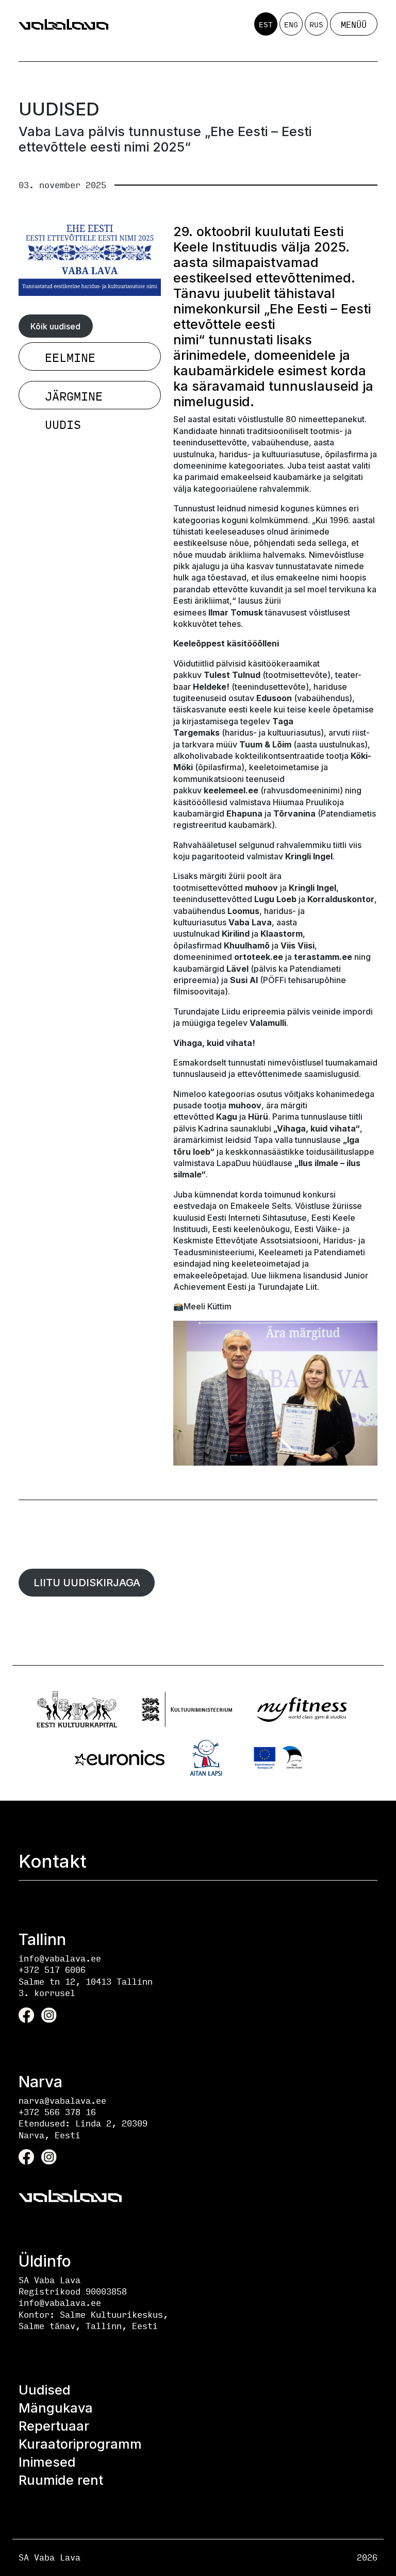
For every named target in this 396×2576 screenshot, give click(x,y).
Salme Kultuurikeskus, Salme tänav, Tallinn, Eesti (93, 2320)
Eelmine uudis (70, 359)
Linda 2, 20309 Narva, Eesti (83, 2129)
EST (266, 24)
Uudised (45, 2390)
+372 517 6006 (52, 1970)
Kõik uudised (55, 326)
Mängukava (56, 2408)
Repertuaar (54, 2426)
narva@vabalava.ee (62, 2100)
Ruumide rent (61, 2480)
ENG (291, 24)
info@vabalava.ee (60, 1958)
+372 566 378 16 (57, 2112)
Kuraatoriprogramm (80, 2444)
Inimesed (47, 2462)
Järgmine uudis (74, 398)
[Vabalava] (63, 24)
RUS (316, 24)
